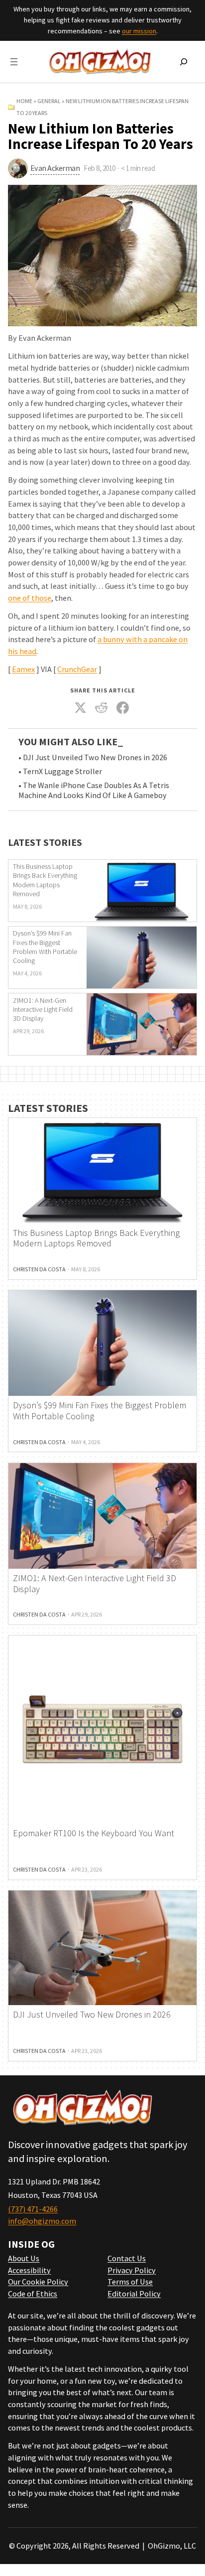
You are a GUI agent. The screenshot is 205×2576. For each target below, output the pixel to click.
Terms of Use (130, 2282)
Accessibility (29, 2270)
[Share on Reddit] (102, 708)
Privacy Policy (132, 2270)
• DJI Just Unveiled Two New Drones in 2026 (93, 757)
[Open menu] (14, 62)
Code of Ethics (33, 2294)
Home (24, 101)
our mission (139, 31)
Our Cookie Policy (38, 2282)
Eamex (23, 669)
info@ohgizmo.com (42, 2221)
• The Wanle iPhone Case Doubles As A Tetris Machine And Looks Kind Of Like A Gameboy (94, 790)
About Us (24, 2258)
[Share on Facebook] (122, 708)
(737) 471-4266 (33, 2209)
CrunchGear (77, 669)
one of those (30, 598)
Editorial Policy (134, 2294)
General (49, 101)
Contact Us (127, 2258)
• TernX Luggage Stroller (60, 771)
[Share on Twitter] (80, 708)
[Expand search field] (184, 62)
